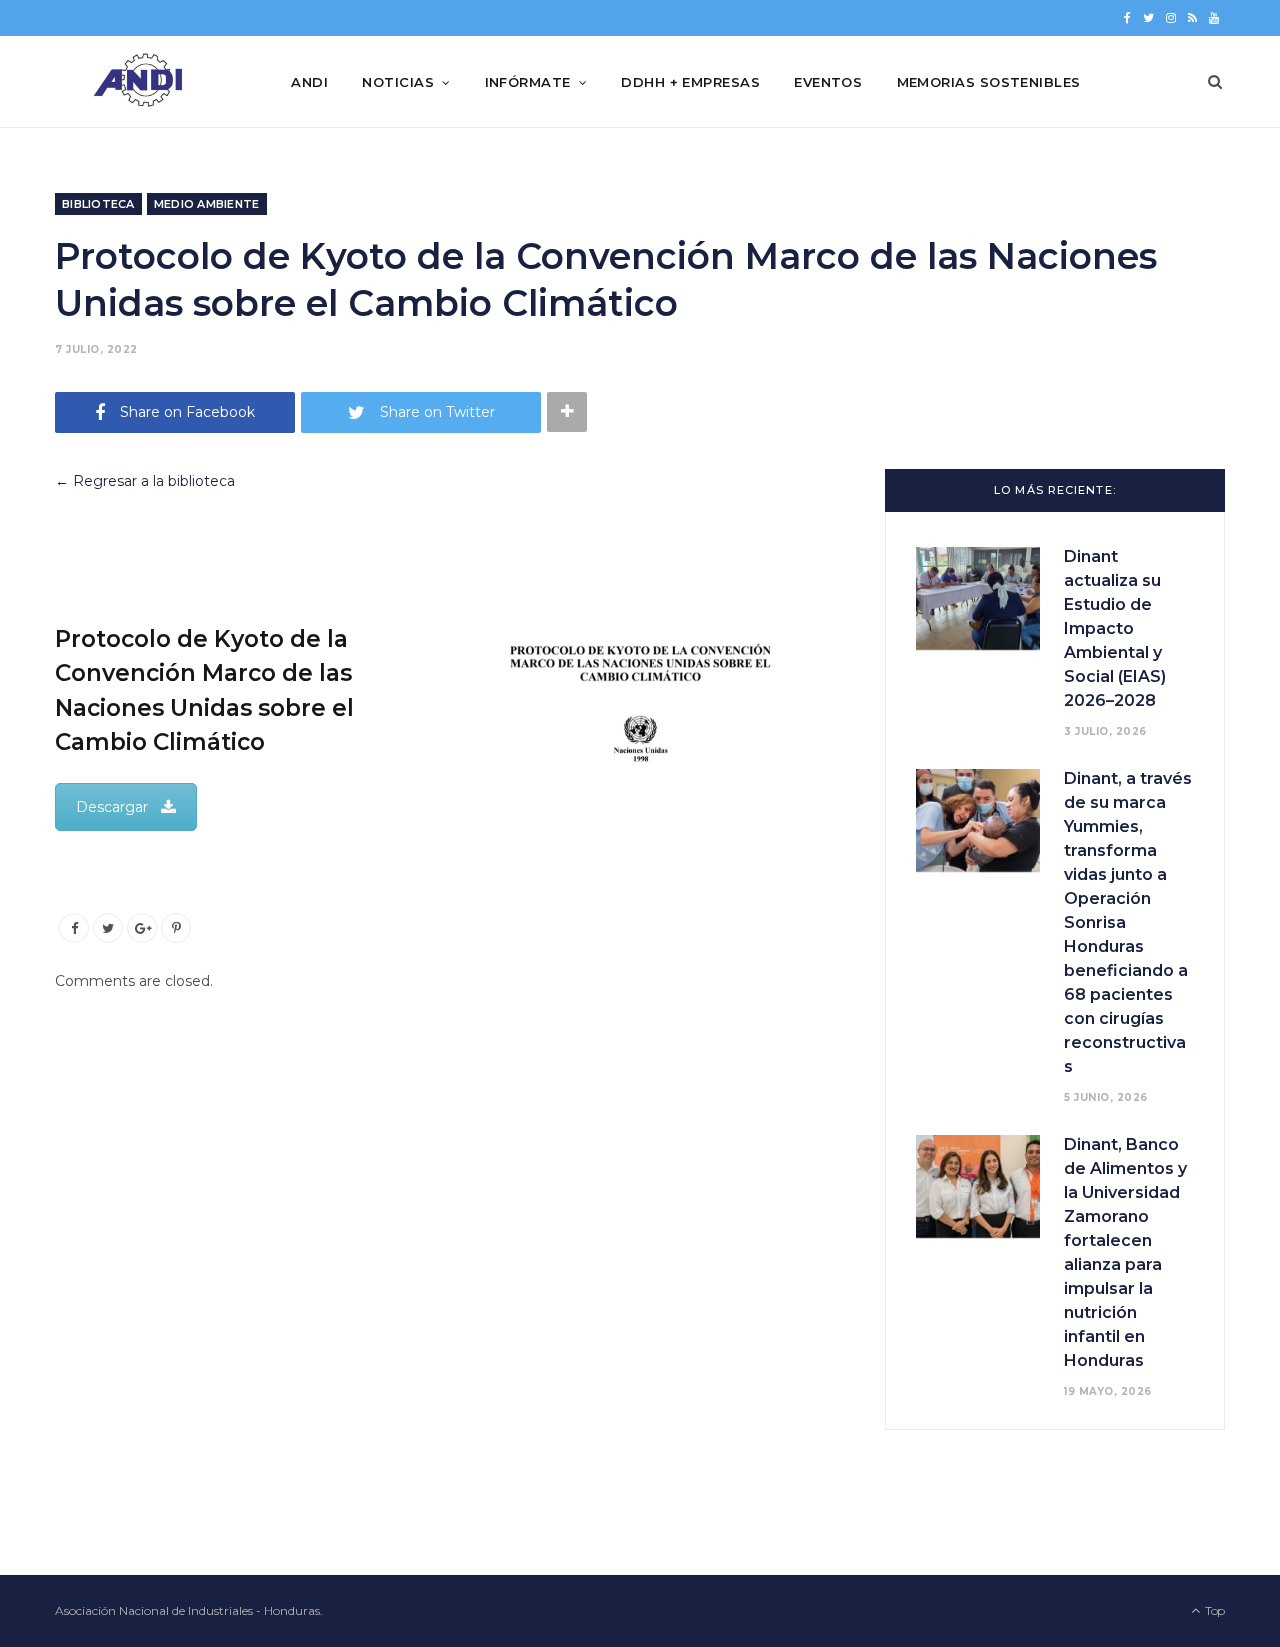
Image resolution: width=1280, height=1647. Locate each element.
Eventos (828, 82)
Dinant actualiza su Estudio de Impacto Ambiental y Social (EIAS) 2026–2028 (1115, 628)
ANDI (309, 82)
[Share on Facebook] (74, 928)
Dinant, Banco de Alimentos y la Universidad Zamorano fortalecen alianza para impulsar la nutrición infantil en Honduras (1125, 1252)
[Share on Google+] (142, 928)
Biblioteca (98, 204)
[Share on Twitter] (108, 928)
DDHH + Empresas (690, 82)
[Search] (1215, 82)
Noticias (398, 82)
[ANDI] (140, 82)
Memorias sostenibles (989, 82)
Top (1213, 1610)
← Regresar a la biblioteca (145, 481)
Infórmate (528, 82)
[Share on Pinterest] (176, 928)
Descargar (112, 807)
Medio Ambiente (207, 204)
